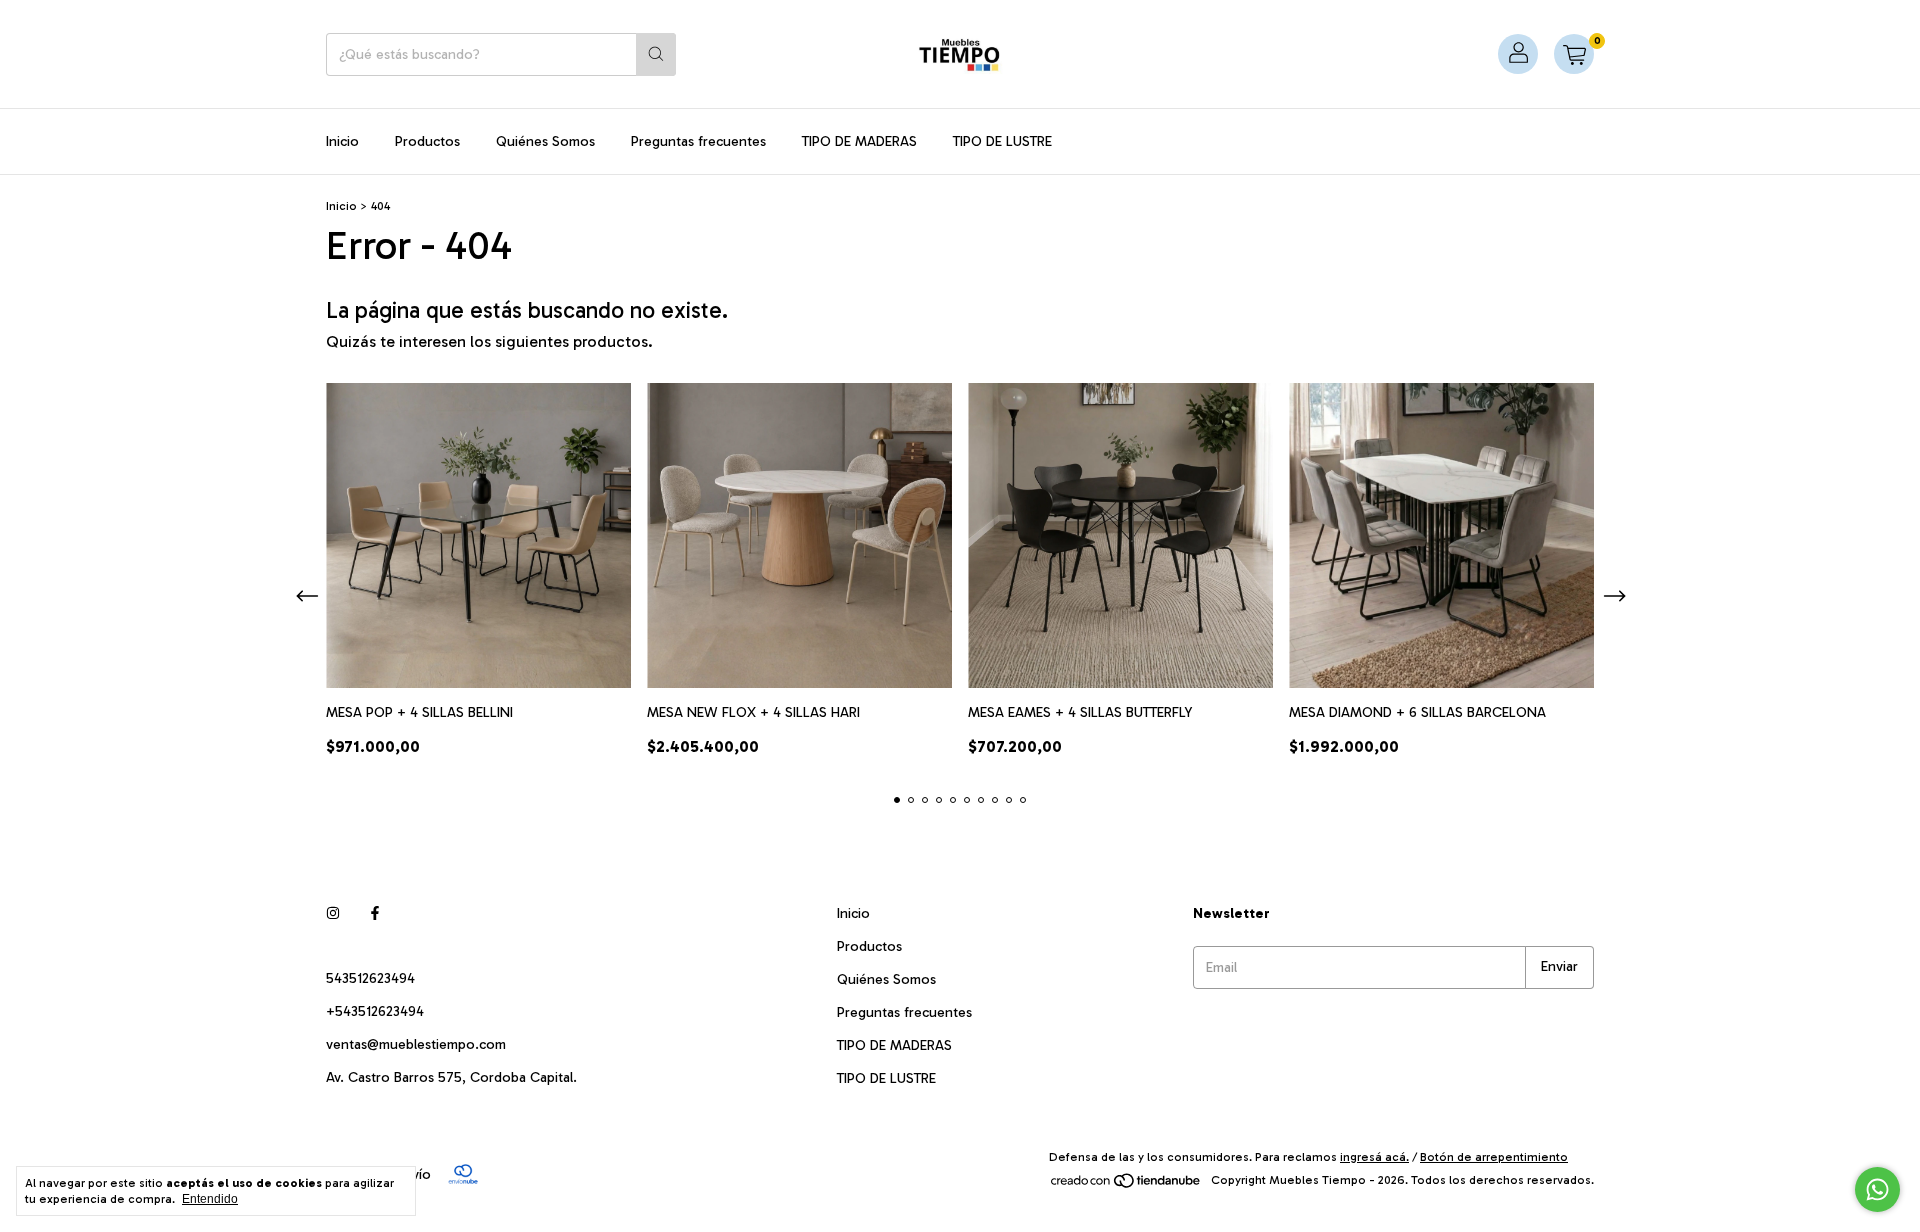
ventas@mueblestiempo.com (416, 1044)
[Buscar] (656, 54)
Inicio (342, 141)
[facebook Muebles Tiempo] (375, 913)
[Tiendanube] (1126, 1185)
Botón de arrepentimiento (1494, 1157)
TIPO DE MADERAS (859, 141)
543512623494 (370, 978)
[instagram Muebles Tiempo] (333, 913)
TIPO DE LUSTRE (1002, 141)
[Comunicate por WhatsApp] (1877, 1189)
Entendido (210, 1199)
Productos (427, 141)
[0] (1574, 54)
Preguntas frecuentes (698, 141)
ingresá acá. (1374, 1157)
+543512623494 (375, 1011)
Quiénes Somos (545, 141)
